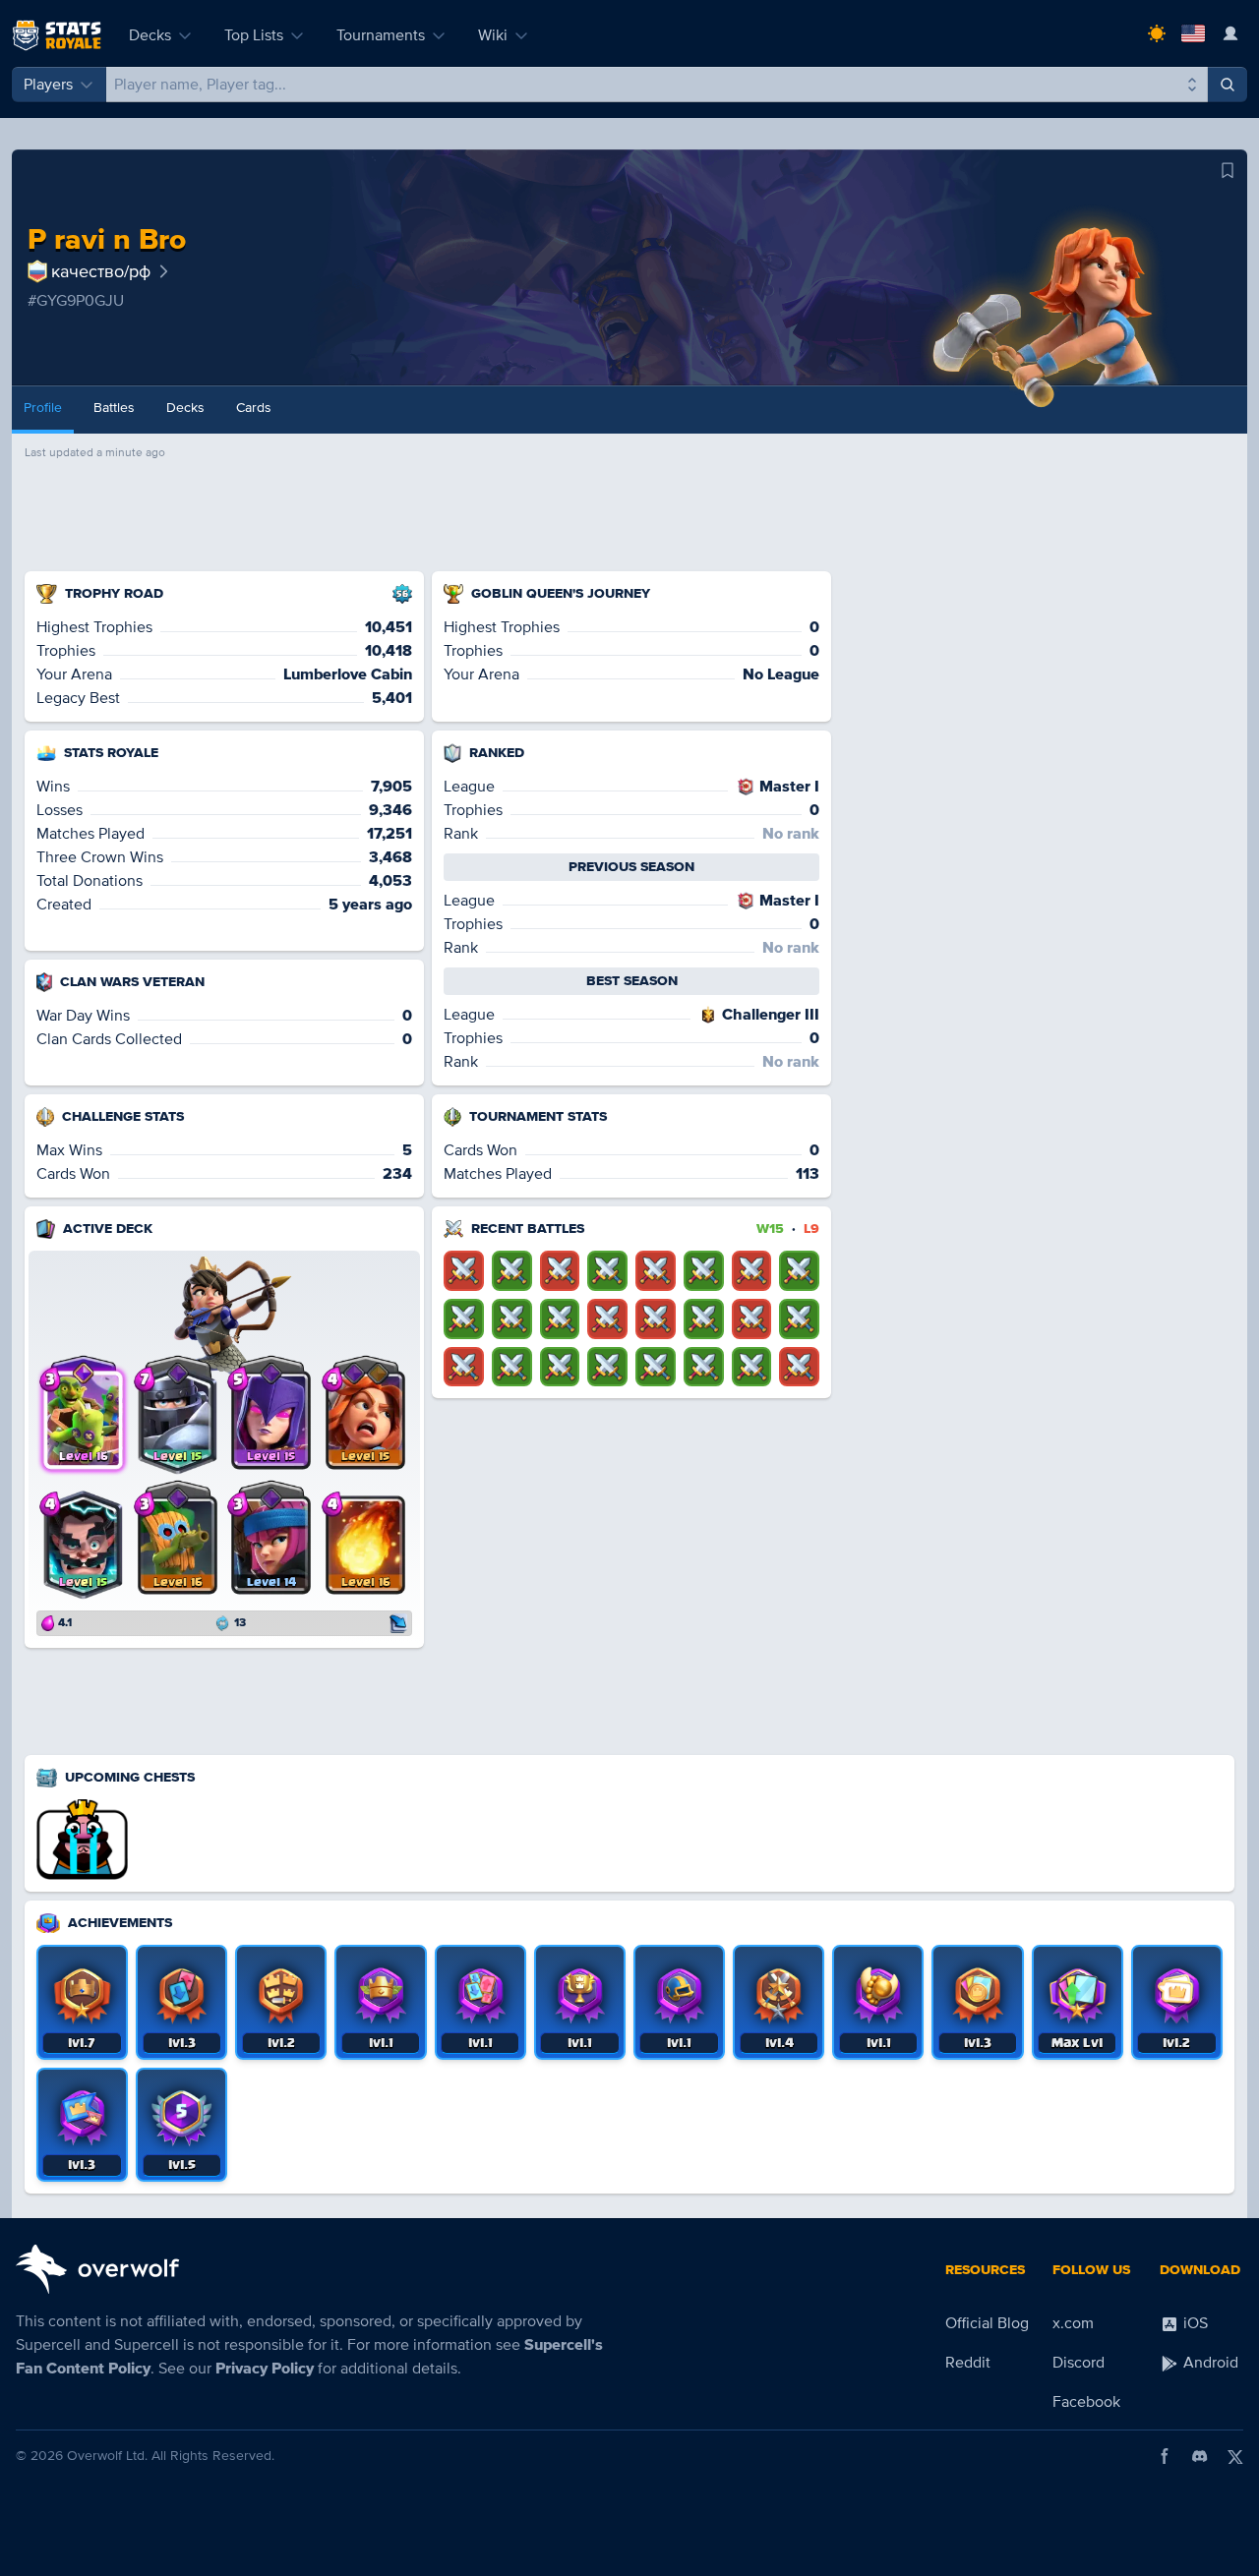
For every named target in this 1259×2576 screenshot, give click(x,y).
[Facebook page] (1165, 2456)
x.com (1073, 2323)
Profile (43, 408)
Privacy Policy (265, 2369)
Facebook (1086, 2402)
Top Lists (254, 35)
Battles (114, 408)
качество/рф (101, 271)
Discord (1079, 2363)
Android (1209, 2363)
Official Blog (987, 2323)
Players (48, 85)
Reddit (968, 2363)
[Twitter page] (1235, 2456)
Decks (150, 35)
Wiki (493, 35)
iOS (1194, 2323)
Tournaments (381, 35)
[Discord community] (1200, 2456)
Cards (254, 408)
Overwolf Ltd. (107, 2456)
